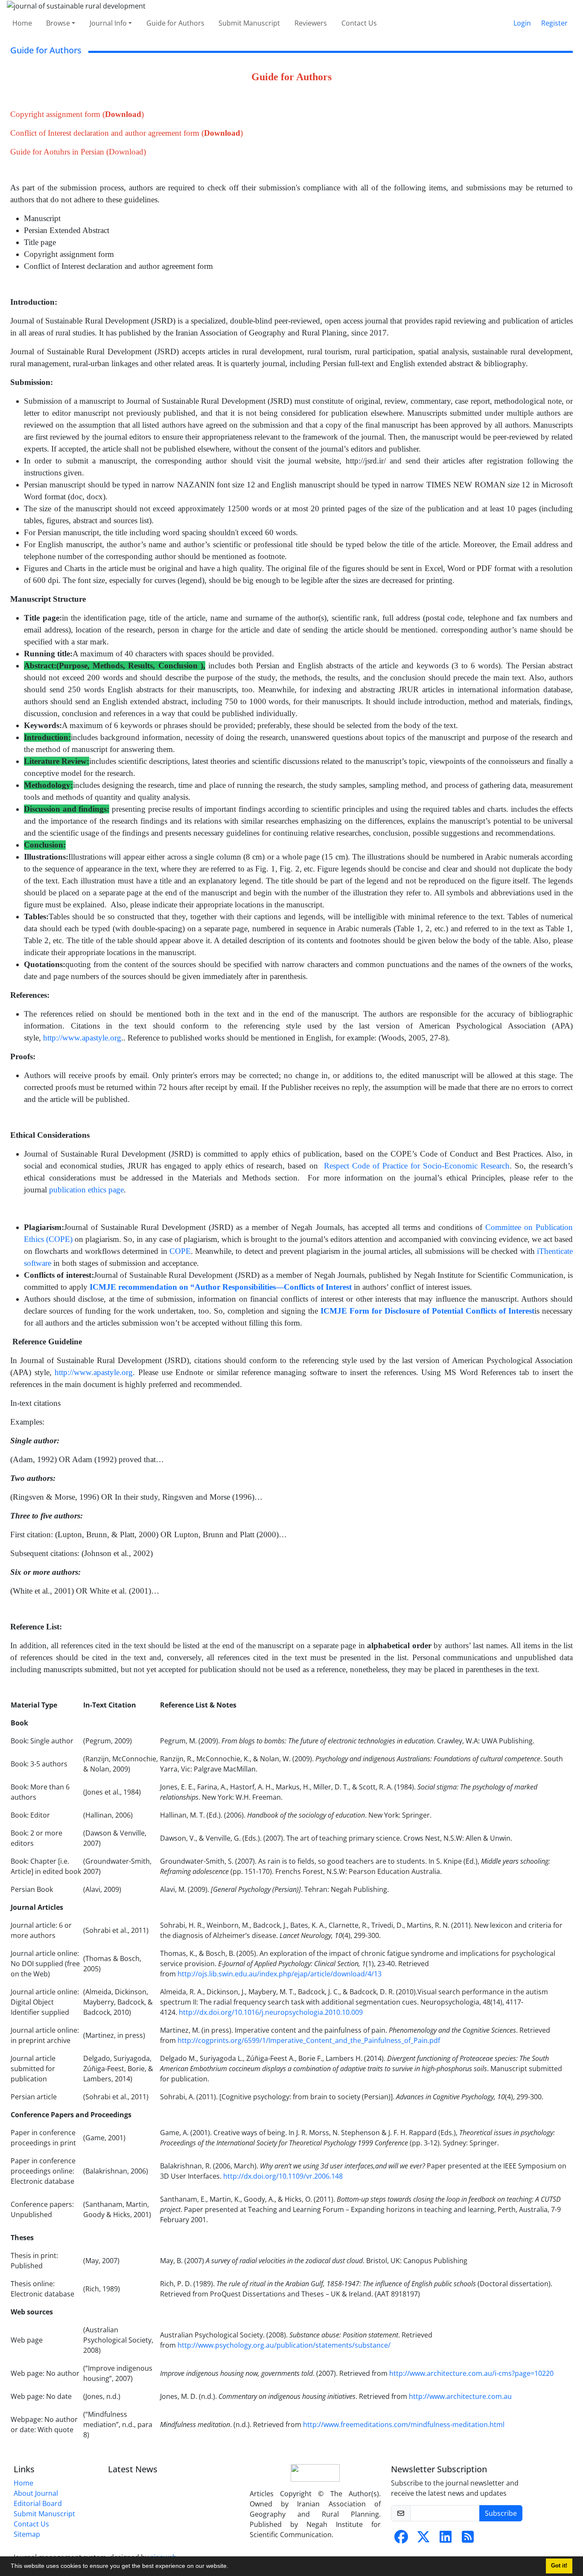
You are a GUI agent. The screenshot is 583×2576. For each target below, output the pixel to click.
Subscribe (501, 2513)
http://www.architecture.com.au (460, 2396)
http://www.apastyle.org (82, 1038)
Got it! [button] (559, 2566)
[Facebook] (401, 2539)
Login (522, 23)
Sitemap (27, 2534)
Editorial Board (38, 2503)
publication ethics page (86, 1190)
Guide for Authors (175, 23)
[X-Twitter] (423, 2539)
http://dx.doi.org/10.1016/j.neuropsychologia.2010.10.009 (271, 2012)
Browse (58, 23)
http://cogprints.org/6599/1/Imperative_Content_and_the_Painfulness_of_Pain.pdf (309, 2040)
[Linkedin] (446, 2539)
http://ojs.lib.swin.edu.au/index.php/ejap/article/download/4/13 (280, 1974)
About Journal (36, 2493)
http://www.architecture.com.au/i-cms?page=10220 (471, 2373)
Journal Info (108, 23)
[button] (231, 2567)
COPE (180, 1251)
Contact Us (359, 23)
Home (22, 23)
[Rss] (468, 2539)
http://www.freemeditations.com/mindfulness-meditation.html (404, 2424)
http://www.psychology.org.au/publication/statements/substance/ (284, 2345)
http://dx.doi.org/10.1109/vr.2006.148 (283, 2176)
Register (554, 23)
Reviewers (311, 23)
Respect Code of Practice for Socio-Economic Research (417, 1166)
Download (123, 114)
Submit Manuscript (249, 23)
